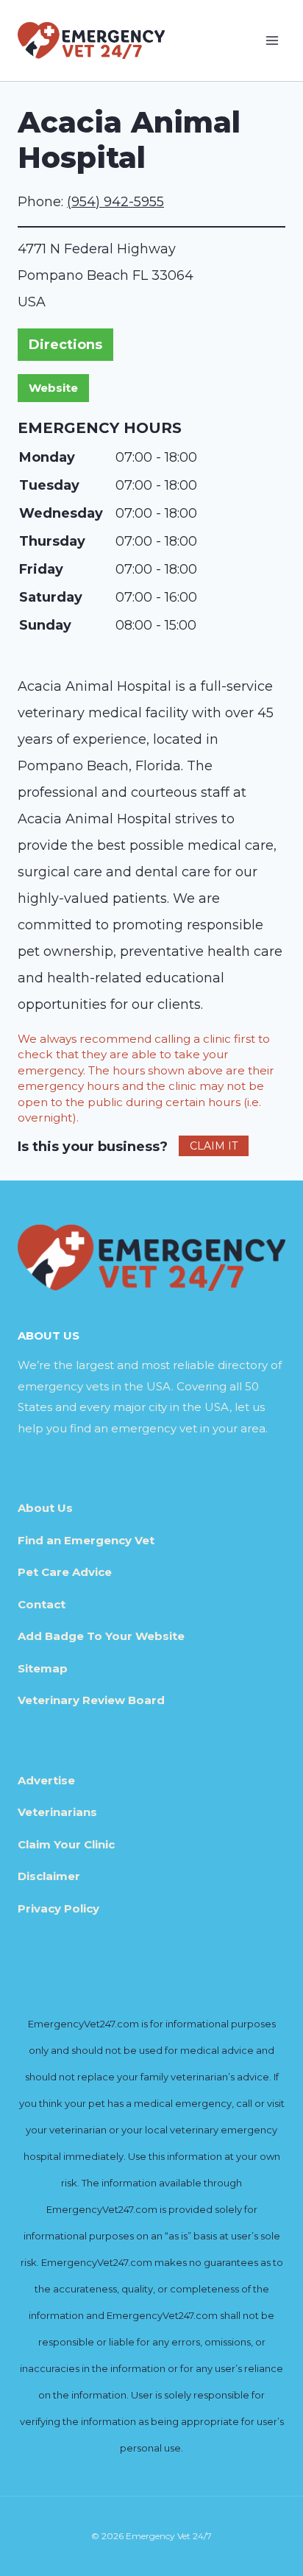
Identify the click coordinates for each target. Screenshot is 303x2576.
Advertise (46, 1780)
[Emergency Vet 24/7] (91, 40)
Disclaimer (49, 1876)
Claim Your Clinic (66, 1844)
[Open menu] (272, 40)
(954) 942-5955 (115, 202)
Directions (65, 345)
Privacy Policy (58, 1908)
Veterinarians (57, 1812)
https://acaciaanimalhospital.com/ (53, 388)
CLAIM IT (214, 1146)
